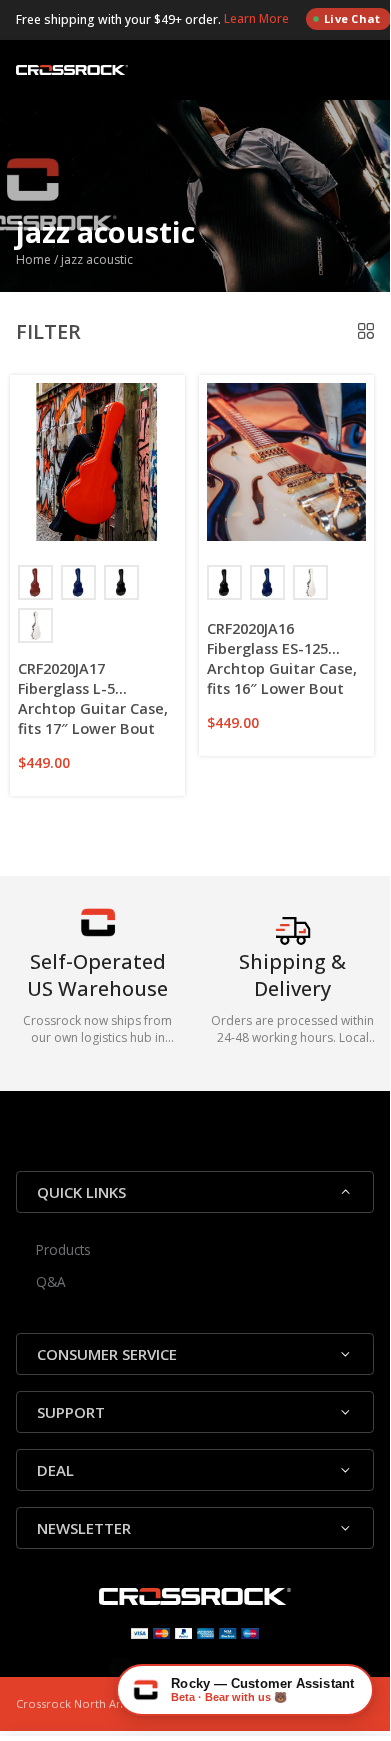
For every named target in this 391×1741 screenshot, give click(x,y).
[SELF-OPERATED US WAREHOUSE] (97, 932)
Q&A (51, 1281)
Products (63, 1249)
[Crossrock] (72, 70)
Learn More (258, 18)
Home (33, 259)
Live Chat (352, 18)
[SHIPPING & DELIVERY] (292, 949)
